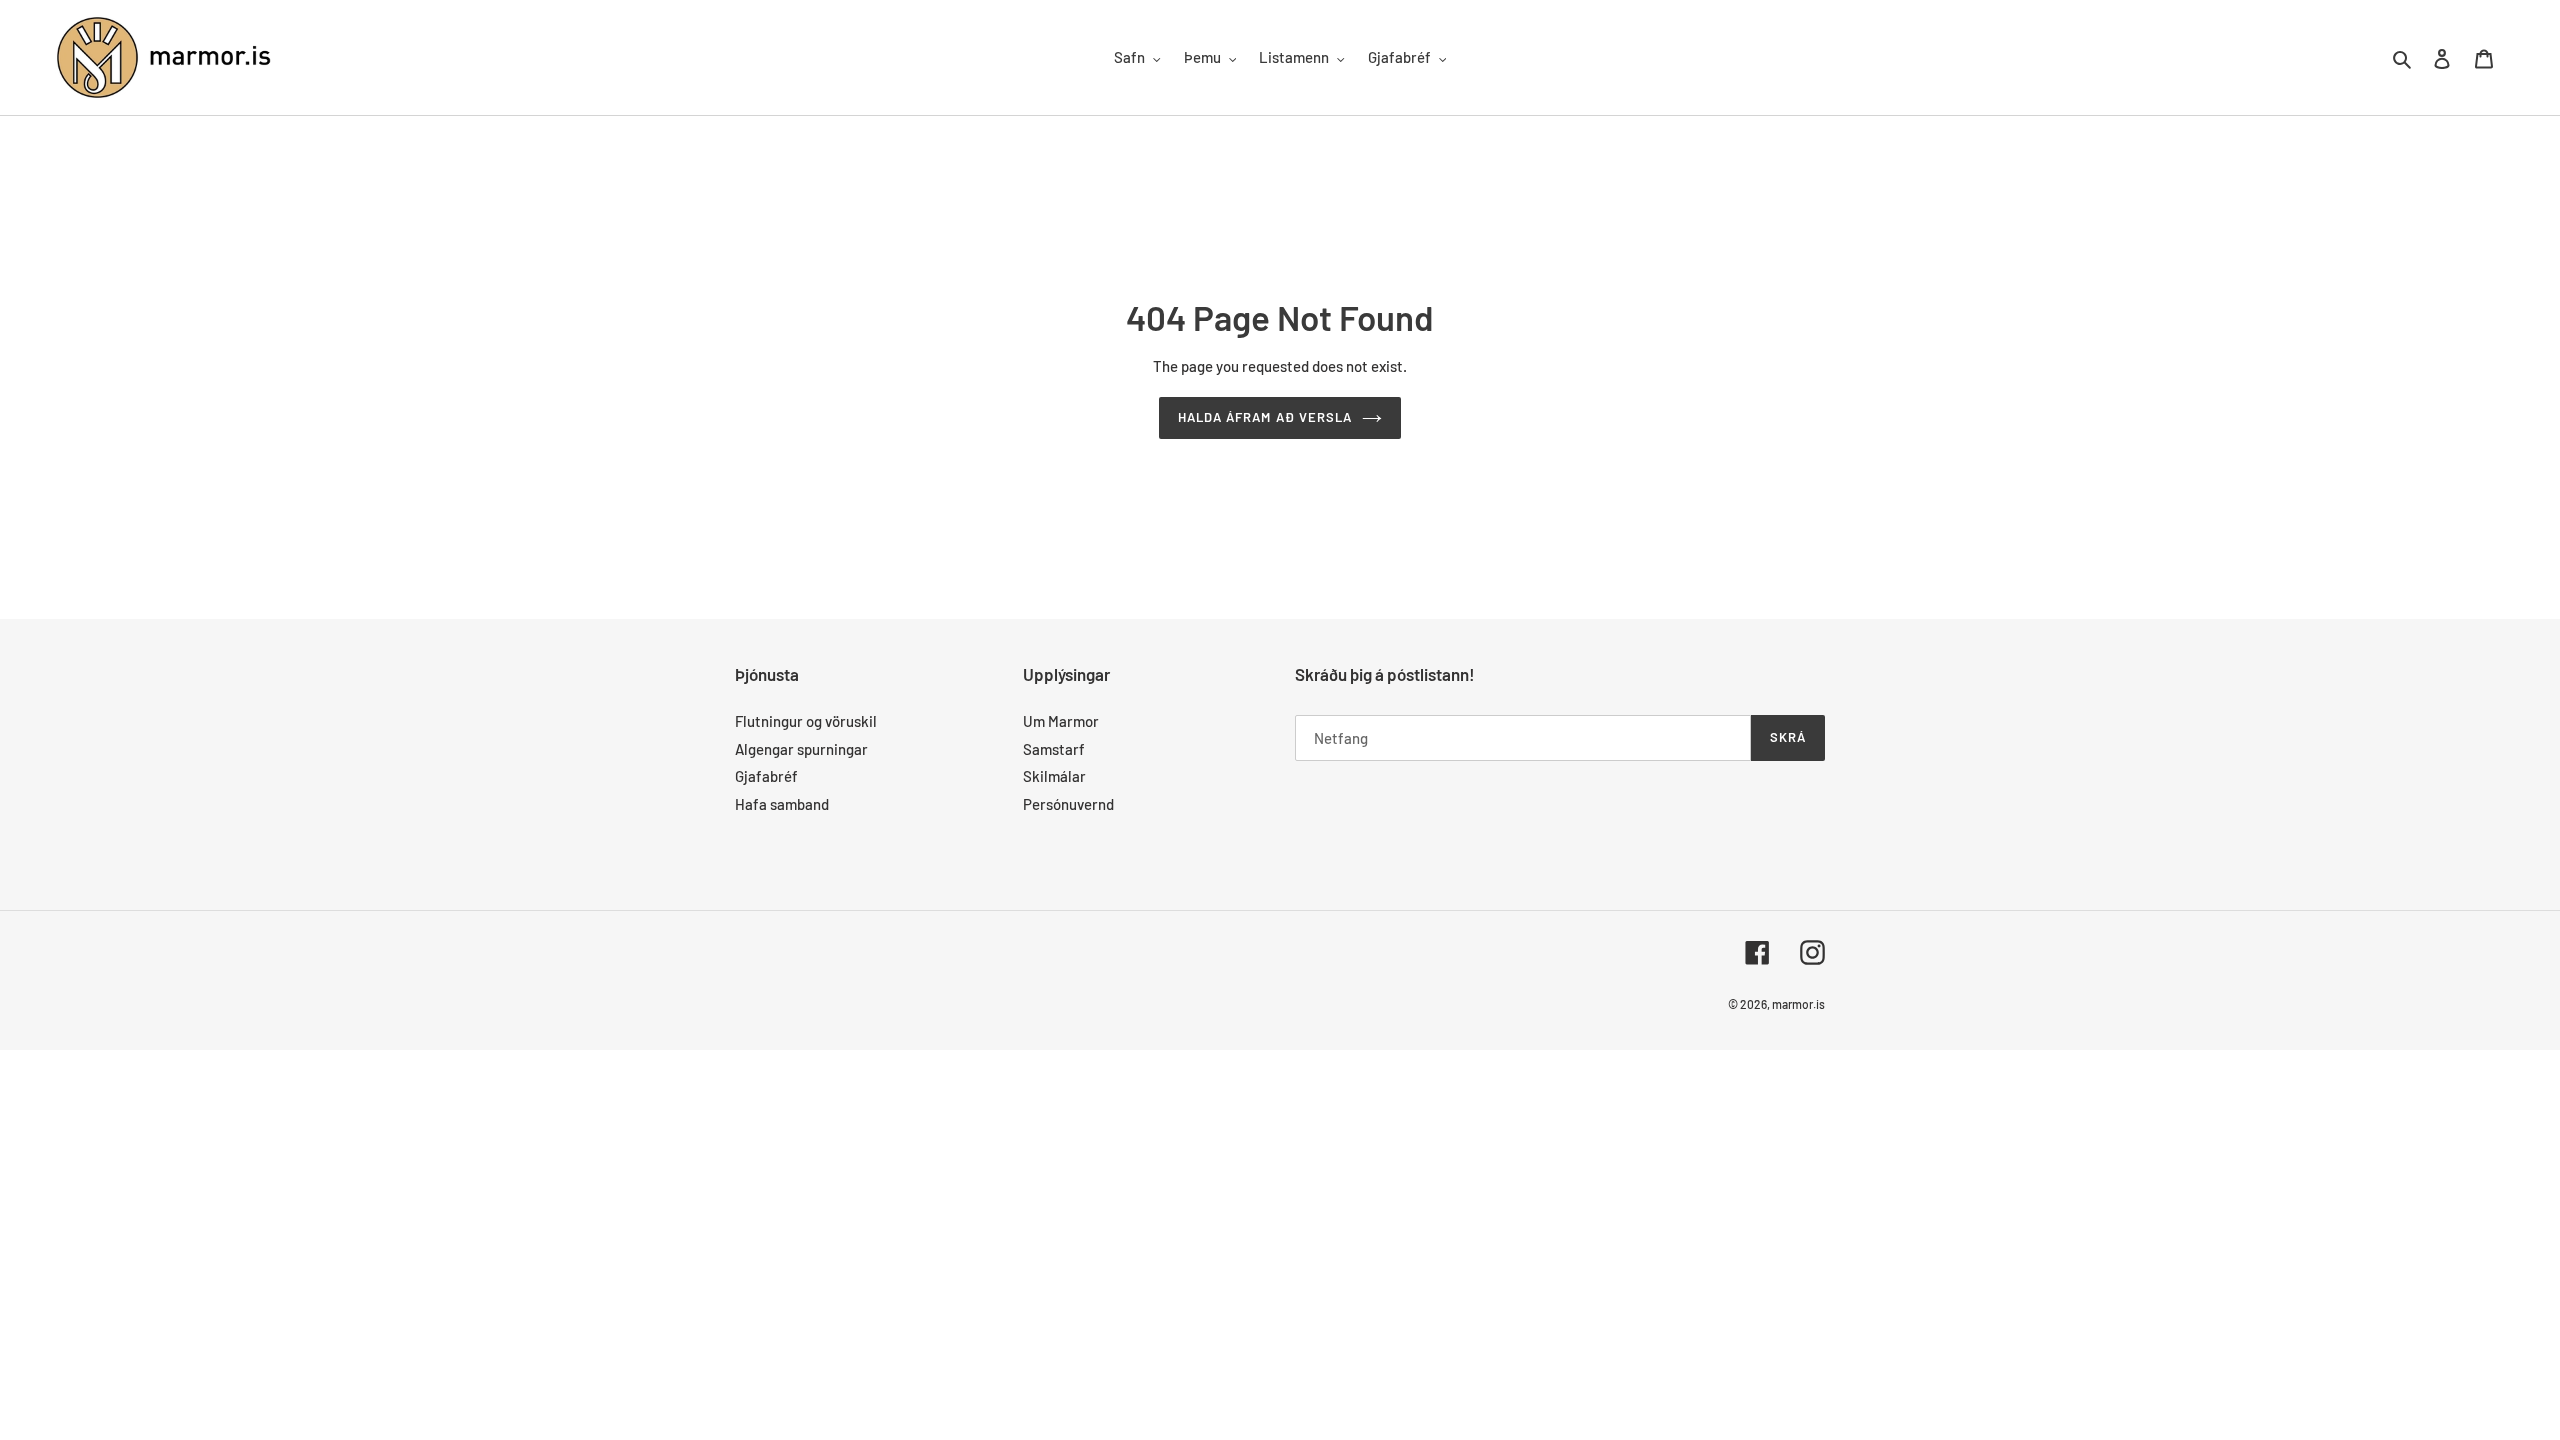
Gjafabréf (766, 776)
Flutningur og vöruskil (806, 721)
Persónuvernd (1068, 804)
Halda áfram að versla (1265, 417)
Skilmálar (1054, 776)
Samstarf (1054, 749)
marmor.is (1798, 1004)
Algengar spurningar (801, 749)
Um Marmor (1061, 721)
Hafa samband (782, 804)
